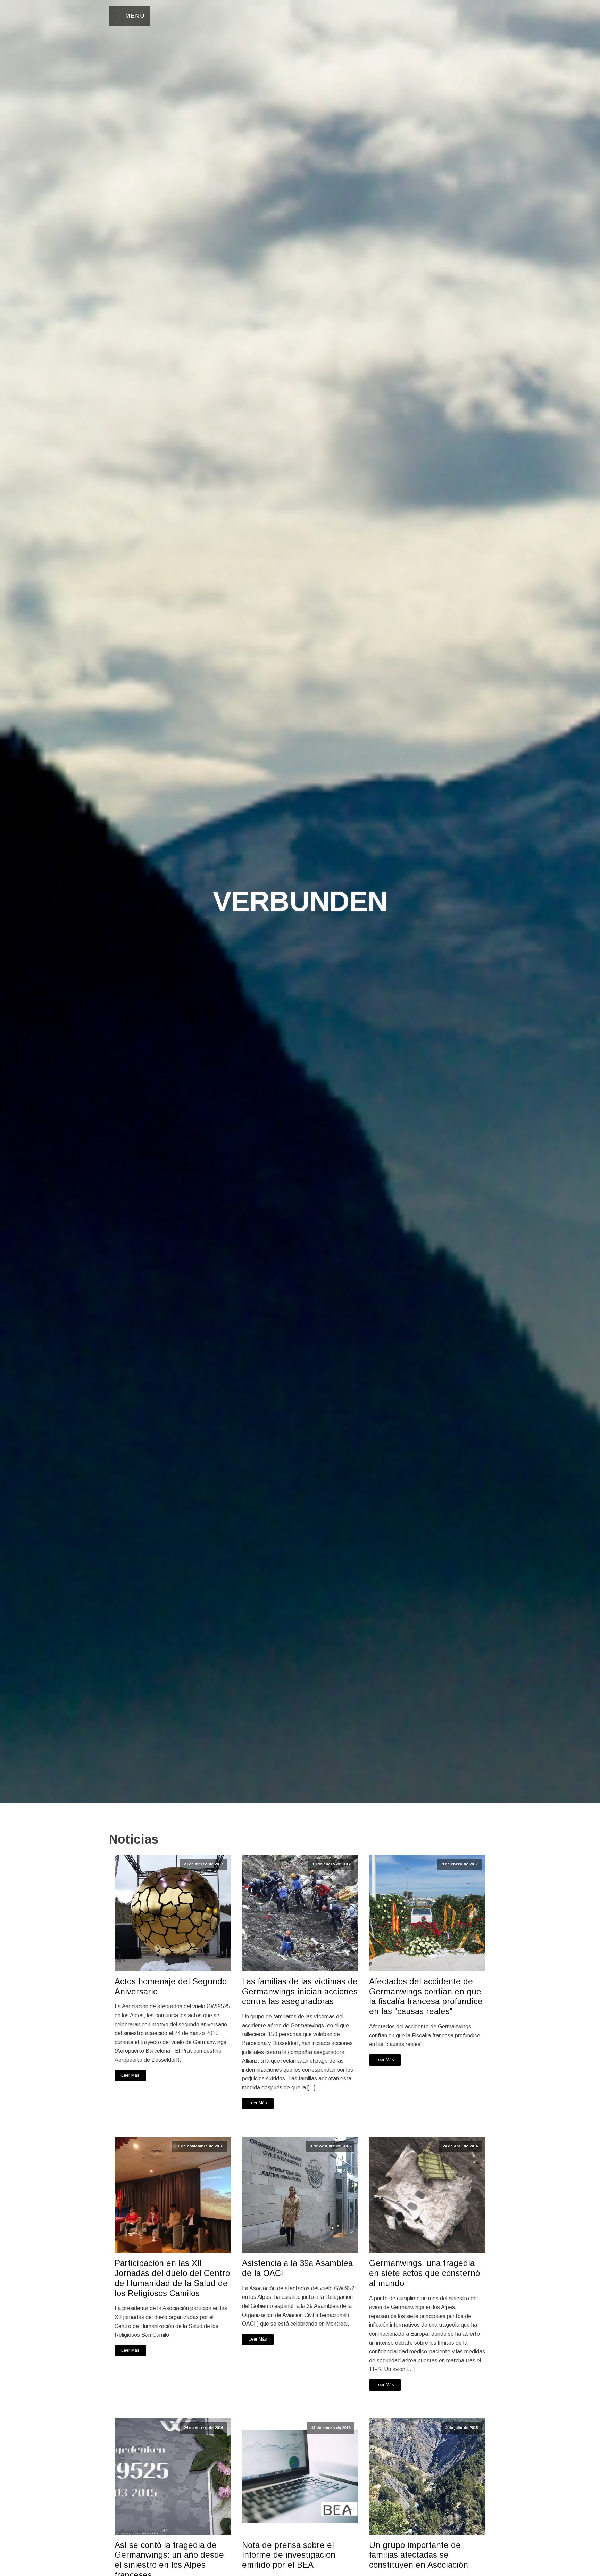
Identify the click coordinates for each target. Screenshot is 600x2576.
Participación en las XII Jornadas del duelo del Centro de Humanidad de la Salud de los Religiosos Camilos (172, 2278)
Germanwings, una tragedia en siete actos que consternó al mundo (424, 2273)
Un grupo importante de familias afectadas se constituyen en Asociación (419, 2555)
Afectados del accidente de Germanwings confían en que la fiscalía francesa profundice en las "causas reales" (426, 1996)
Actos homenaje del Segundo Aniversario (171, 1986)
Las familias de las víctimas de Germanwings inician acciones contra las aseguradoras (300, 1991)
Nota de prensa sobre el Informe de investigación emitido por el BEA (289, 2555)
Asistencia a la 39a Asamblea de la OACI (297, 2268)
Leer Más (130, 2075)
